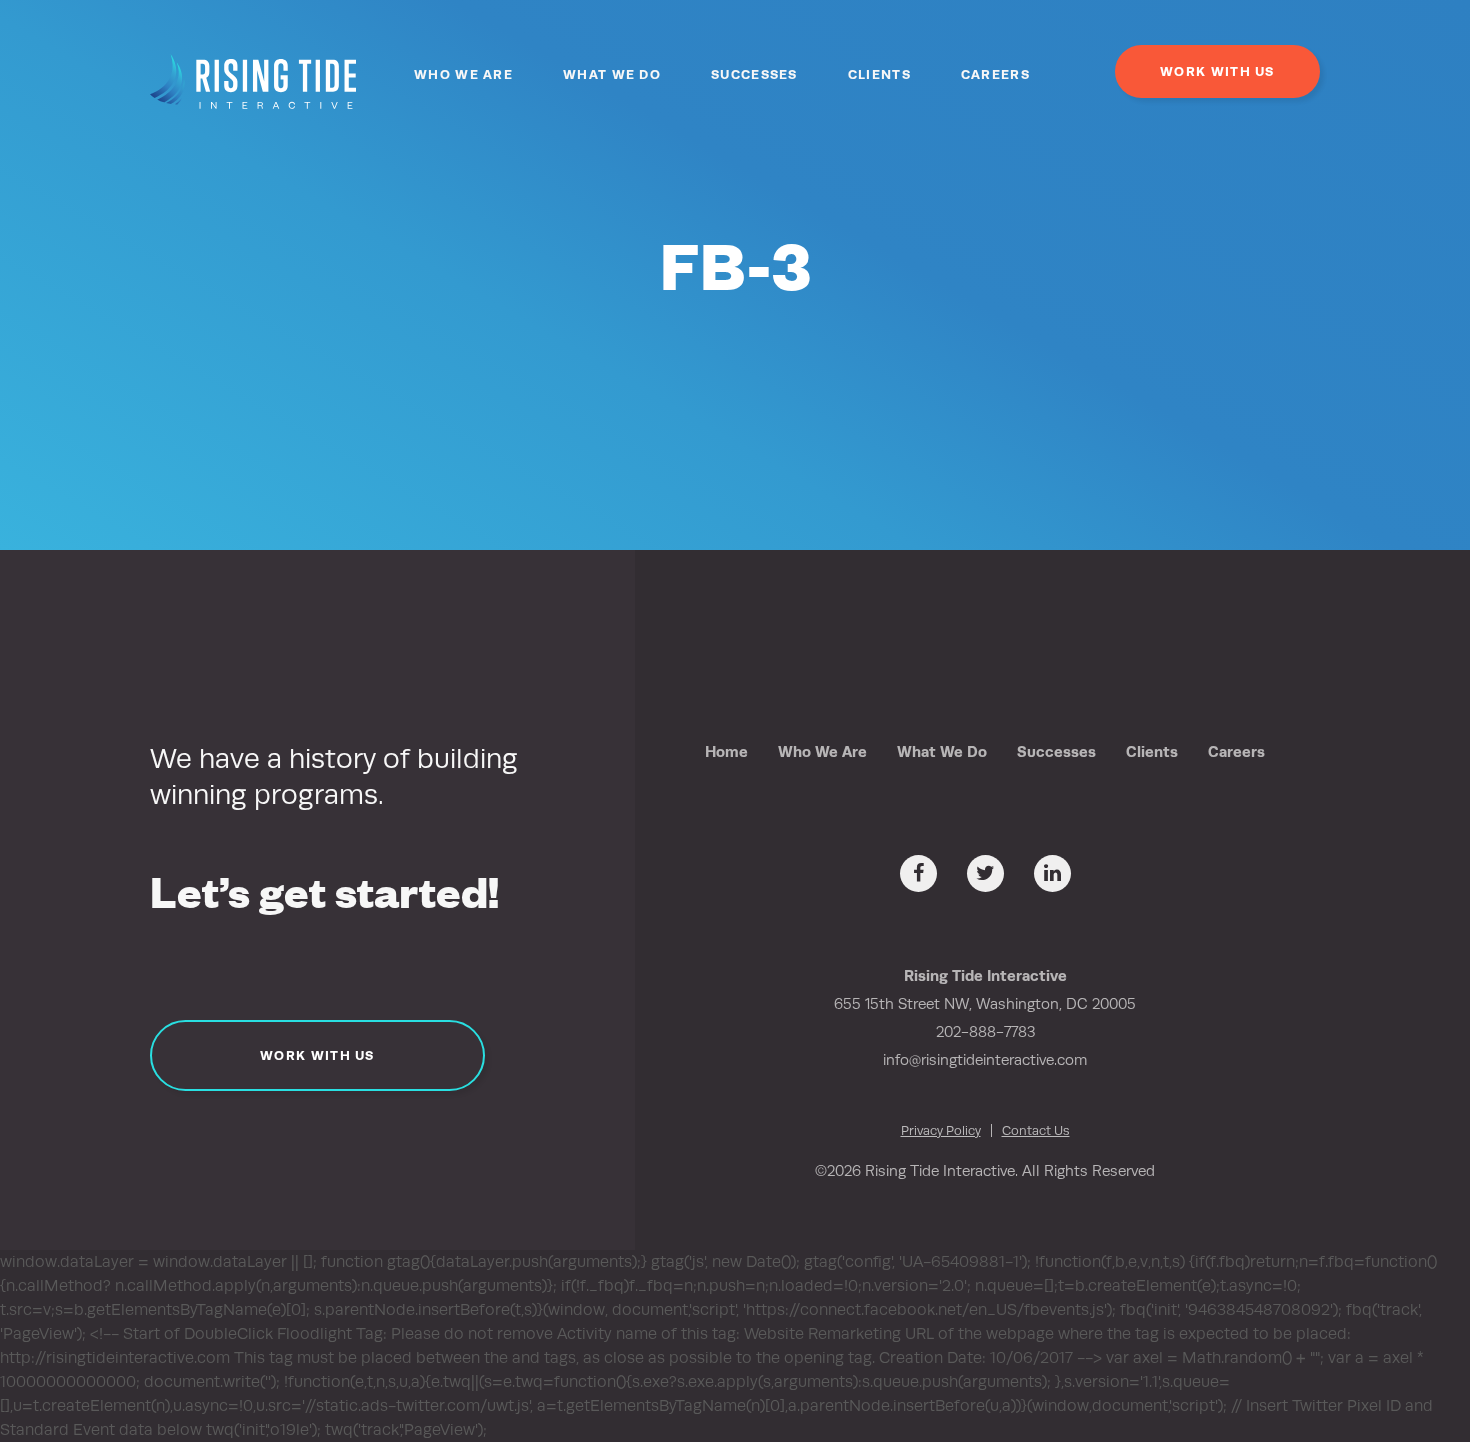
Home (726, 751)
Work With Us (1217, 71)
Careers (995, 74)
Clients (879, 74)
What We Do (612, 74)
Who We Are (463, 74)
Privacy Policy (941, 1130)
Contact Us (1036, 1130)
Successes (754, 74)
